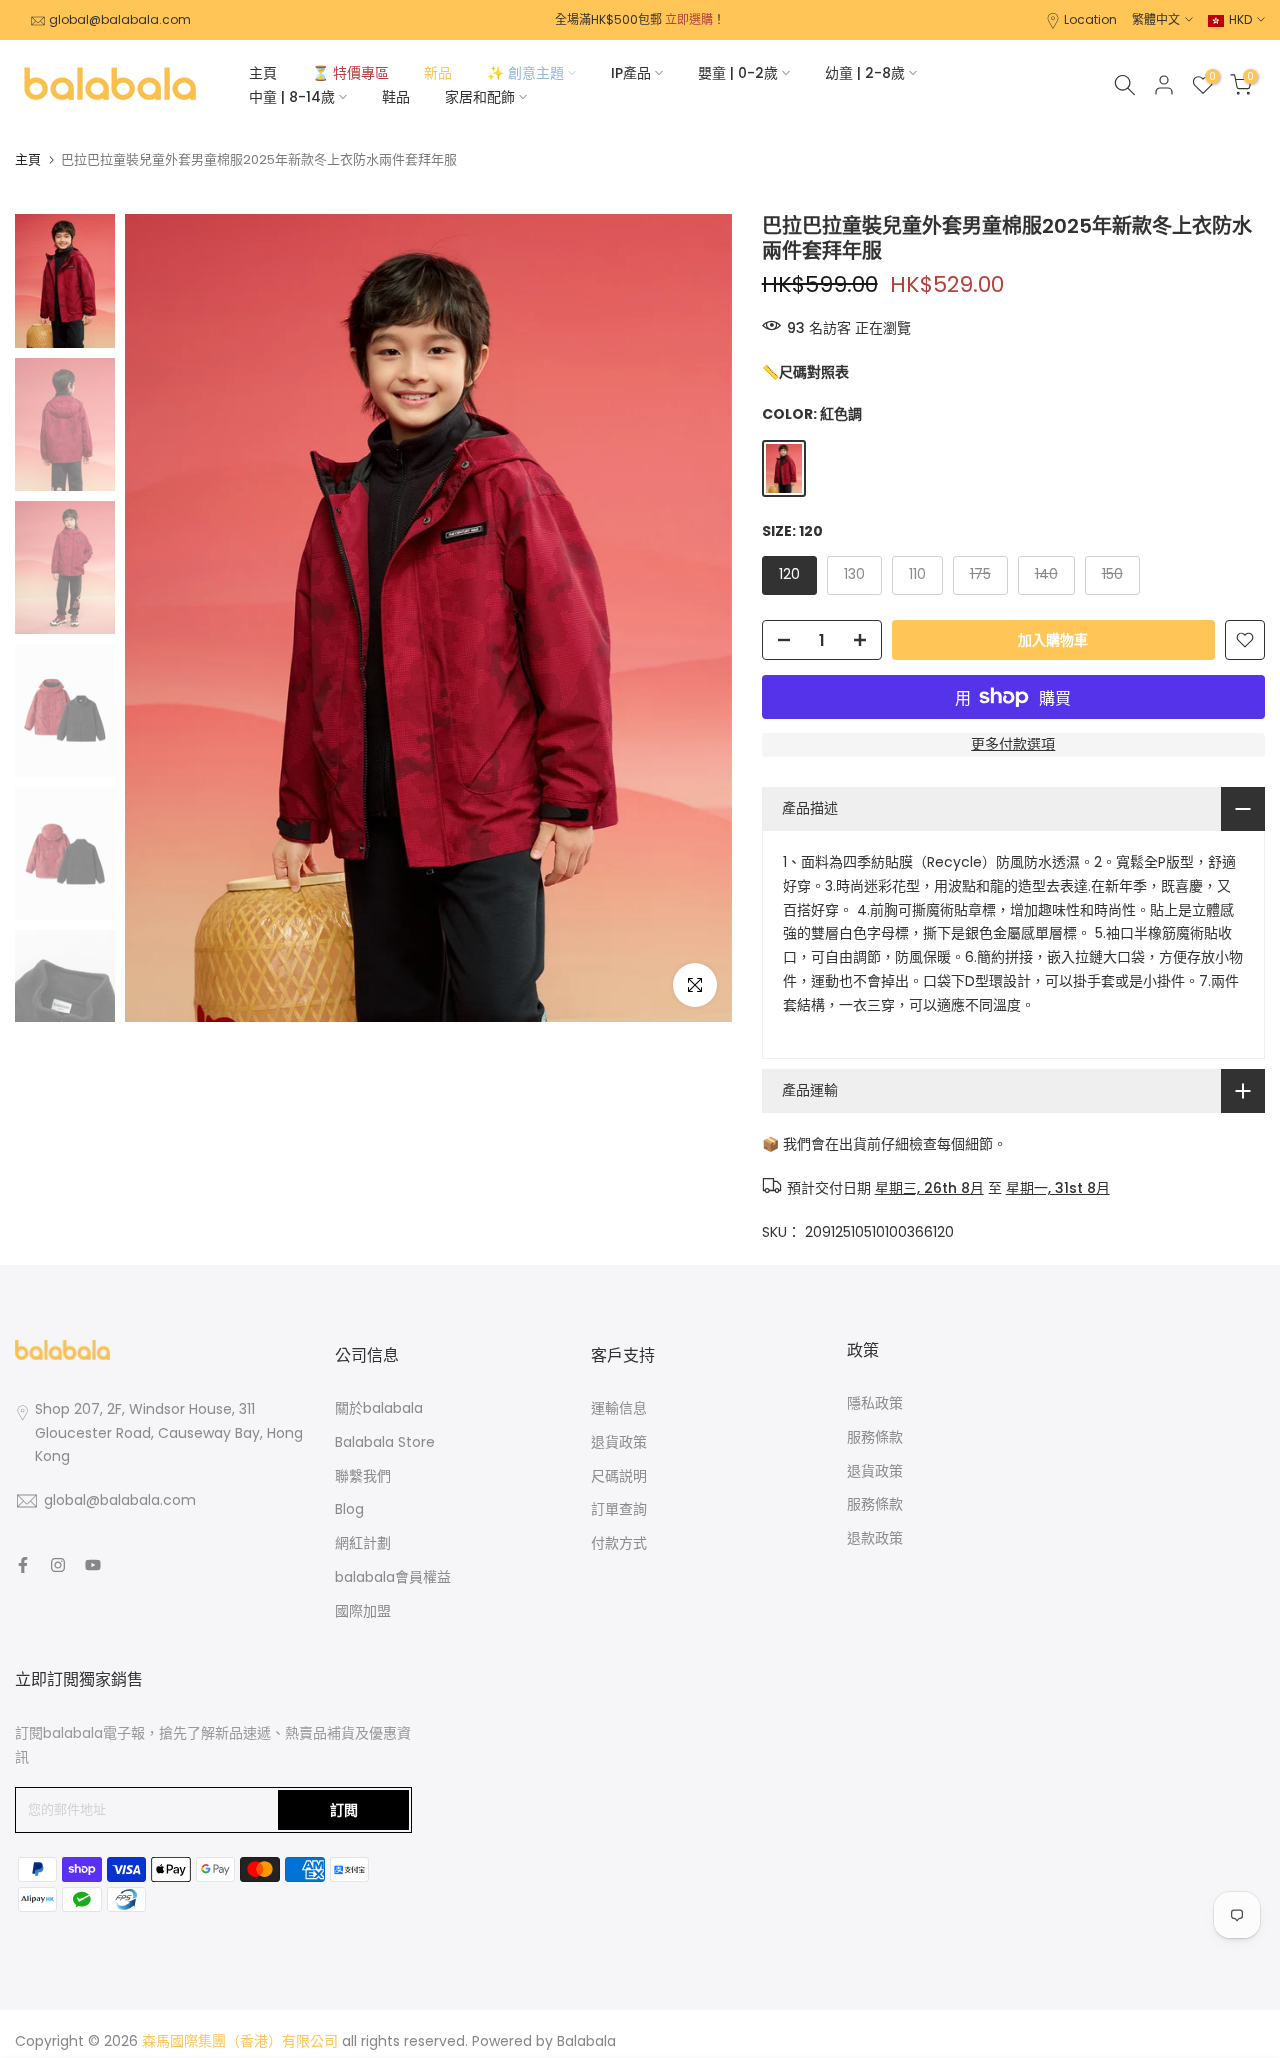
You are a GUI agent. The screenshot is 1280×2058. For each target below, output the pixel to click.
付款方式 (619, 1543)
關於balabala (379, 1408)
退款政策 (875, 1538)
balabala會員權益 (393, 1577)
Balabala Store (385, 1442)
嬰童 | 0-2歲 (738, 73)
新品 (438, 73)
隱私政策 (875, 1403)
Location (1090, 19)
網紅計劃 (363, 1543)
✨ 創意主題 (525, 73)
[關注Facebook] (23, 1565)
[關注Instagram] (58, 1565)
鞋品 (396, 97)
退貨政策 (619, 1442)
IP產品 (631, 73)
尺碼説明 (619, 1476)
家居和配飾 (480, 97)
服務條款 (875, 1437)
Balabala (586, 2041)
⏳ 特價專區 (350, 73)
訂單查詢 (619, 1509)
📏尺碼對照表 (805, 372)
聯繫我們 (363, 1476)
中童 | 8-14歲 (292, 97)
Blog (349, 1509)
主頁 (263, 73)
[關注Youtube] (93, 1565)
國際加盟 (363, 1611)
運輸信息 (619, 1408)
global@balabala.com (120, 19)
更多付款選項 (1013, 744)
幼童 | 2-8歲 (865, 73)
